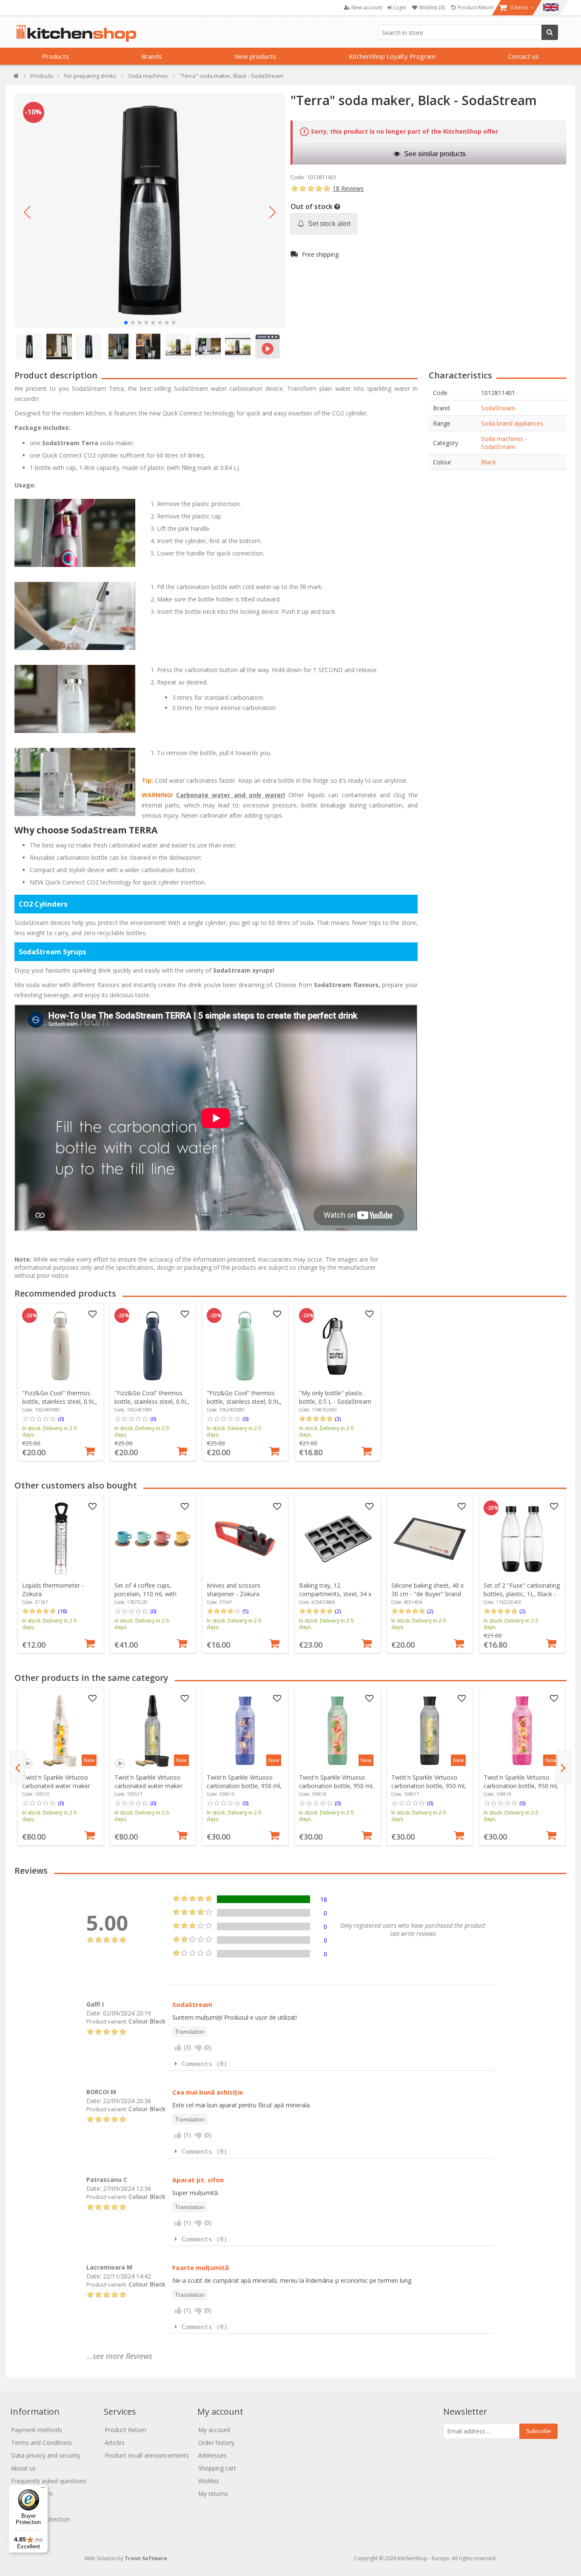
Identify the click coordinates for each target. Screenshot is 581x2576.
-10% (33, 112)
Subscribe (538, 2431)
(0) (61, 1419)
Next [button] (563, 1767)
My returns (213, 2494)
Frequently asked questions (49, 2481)
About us (23, 2468)
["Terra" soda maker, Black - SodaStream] (150, 210)
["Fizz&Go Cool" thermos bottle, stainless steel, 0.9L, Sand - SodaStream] (60, 1346)
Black (488, 462)
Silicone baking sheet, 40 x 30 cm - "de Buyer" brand (427, 1590)
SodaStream (498, 408)
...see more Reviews (119, 2356)
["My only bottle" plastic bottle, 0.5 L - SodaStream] (337, 1346)
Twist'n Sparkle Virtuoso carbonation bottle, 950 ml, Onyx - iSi (429, 1786)
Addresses (212, 2455)
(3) (338, 1419)
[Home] (16, 78)
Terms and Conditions (41, 2443)
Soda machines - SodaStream (504, 443)
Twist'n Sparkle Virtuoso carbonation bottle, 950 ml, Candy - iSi (521, 1786)
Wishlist (209, 2481)
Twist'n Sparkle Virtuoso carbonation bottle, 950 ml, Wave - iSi (244, 1786)
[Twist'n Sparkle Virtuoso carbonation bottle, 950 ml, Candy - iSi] (522, 1731)
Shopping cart (217, 2468)
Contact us (523, 56)
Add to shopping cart (90, 1450)
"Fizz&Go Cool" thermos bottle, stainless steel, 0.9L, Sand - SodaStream (60, 1401)
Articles (115, 2443)
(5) (245, 1611)
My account (214, 2430)
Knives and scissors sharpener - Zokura (234, 1590)
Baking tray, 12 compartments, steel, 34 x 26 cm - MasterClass (335, 1594)
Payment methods (37, 2430)
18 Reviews (348, 188)
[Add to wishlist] (92, 1314)
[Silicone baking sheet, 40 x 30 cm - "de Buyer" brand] (430, 1539)
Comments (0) (205, 2064)
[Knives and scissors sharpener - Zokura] (245, 1539)
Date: (94, 2013)
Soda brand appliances (512, 423)
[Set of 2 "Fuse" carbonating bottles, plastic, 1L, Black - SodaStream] (522, 1539)
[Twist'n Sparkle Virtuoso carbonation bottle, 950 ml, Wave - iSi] (245, 1731)
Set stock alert (328, 224)
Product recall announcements (147, 2455)
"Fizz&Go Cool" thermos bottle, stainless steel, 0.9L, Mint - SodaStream (244, 1401)
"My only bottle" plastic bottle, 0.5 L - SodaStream (335, 1397)
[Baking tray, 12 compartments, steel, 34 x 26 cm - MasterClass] (337, 1539)
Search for (550, 32)
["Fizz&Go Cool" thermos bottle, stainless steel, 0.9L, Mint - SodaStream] (245, 1346)
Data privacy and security (46, 2455)
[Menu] (43, 2490)
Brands (152, 56)
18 (324, 1899)
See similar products (434, 154)
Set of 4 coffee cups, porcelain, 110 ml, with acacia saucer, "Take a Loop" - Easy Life (145, 1598)
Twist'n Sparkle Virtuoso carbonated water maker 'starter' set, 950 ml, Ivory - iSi (59, 1790)
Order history (216, 2443)
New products (255, 56)
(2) (338, 1611)
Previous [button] (18, 1767)
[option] (61, 1382)
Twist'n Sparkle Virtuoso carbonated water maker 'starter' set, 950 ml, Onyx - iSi (152, 1790)
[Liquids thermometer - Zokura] (60, 1539)
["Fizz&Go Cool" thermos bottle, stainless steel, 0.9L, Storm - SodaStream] (153, 1346)
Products (56, 56)
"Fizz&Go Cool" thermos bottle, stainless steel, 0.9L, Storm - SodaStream (152, 1401)
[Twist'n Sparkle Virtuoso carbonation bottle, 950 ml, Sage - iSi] (337, 1731)
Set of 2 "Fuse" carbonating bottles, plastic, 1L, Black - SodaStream (522, 1594)
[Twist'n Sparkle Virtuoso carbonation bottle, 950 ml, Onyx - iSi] (430, 1731)
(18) (62, 1611)
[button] (27, 212)
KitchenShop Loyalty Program (392, 56)
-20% (31, 1316)
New (89, 1760)
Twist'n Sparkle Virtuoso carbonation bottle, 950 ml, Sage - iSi (336, 1786)
